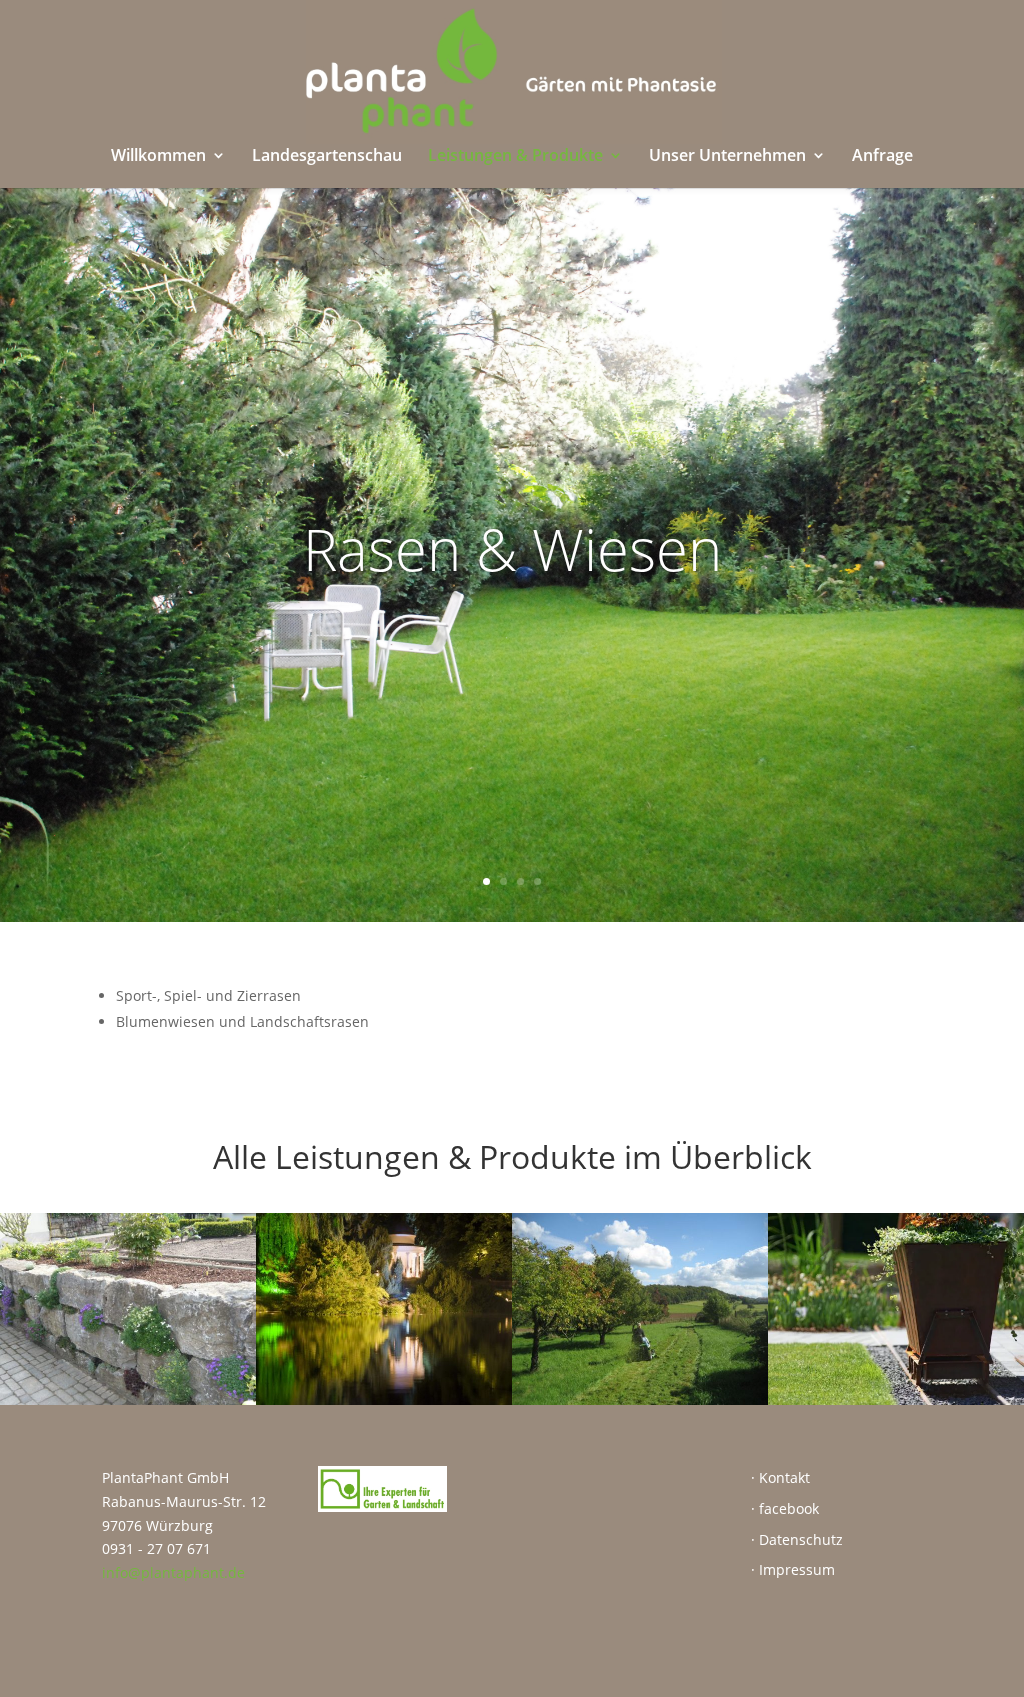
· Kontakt (780, 1477)
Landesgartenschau (327, 157)
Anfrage (882, 157)
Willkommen (158, 157)
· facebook (785, 1508)
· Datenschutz (797, 1539)
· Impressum (793, 1569)
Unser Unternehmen (727, 157)
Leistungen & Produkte (515, 157)
